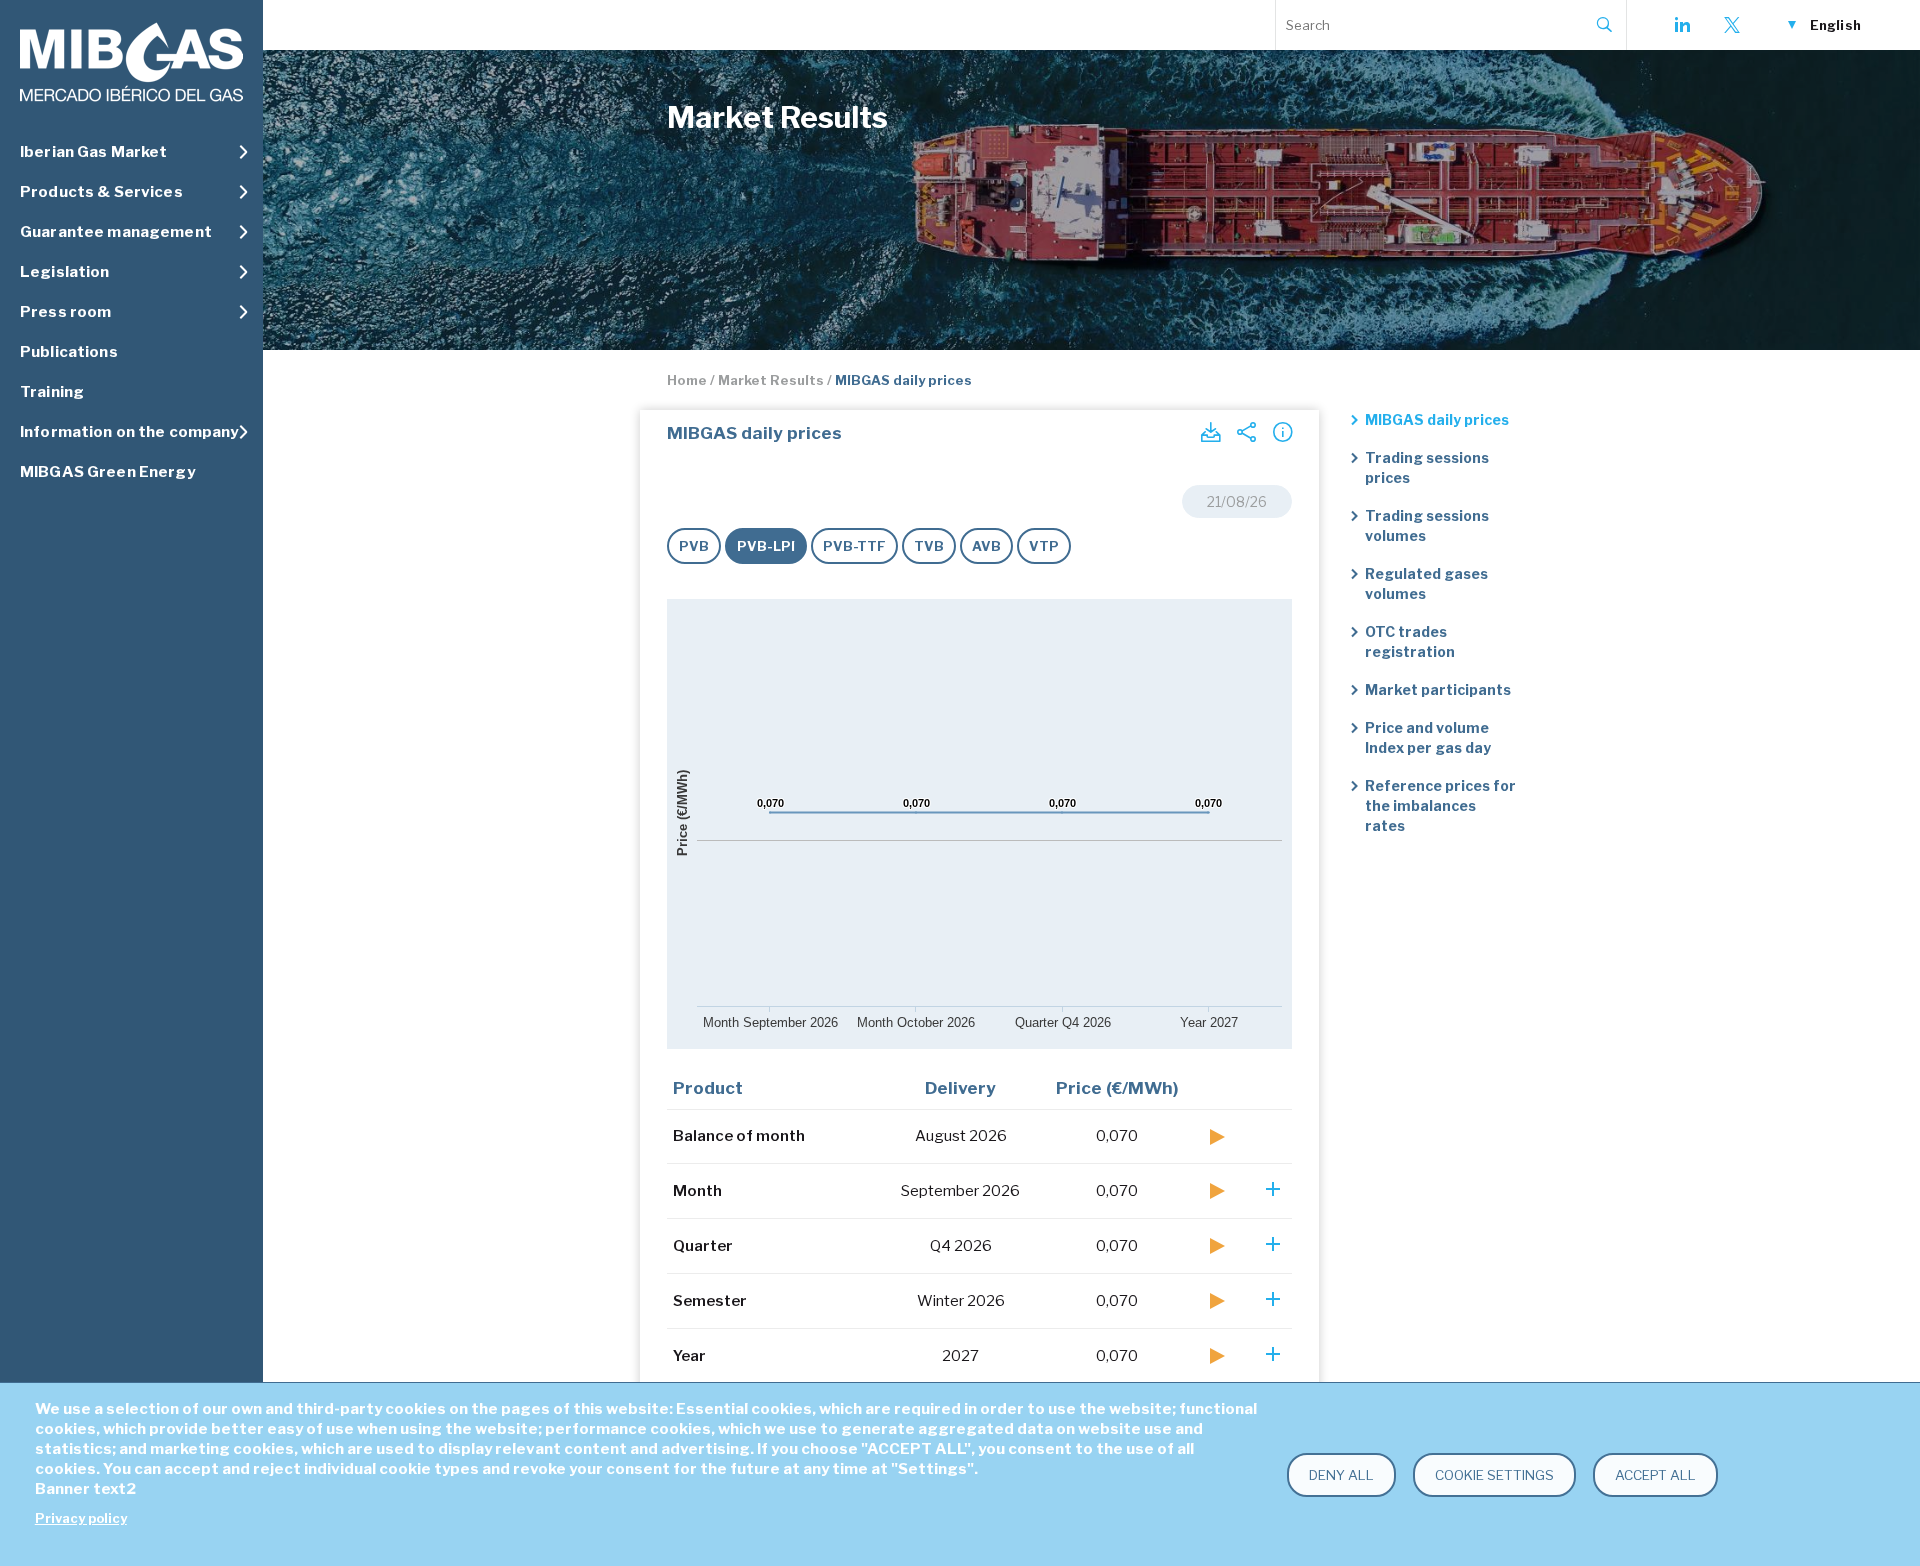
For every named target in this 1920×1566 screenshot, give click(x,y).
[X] (1732, 25)
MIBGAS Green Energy (107, 472)
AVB (986, 546)
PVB (694, 546)
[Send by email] (1246, 432)
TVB (929, 546)
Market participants (1438, 689)
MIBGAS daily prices (1437, 419)
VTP (1044, 546)
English (1835, 25)
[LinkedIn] (1682, 25)
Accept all (1655, 1475)
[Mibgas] (131, 62)
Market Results (771, 380)
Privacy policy (81, 1518)
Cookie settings (1494, 1475)
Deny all (1341, 1475)
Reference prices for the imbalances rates (1440, 805)
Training (52, 392)
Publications (69, 352)
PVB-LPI (766, 546)
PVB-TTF (854, 546)
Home (687, 380)
